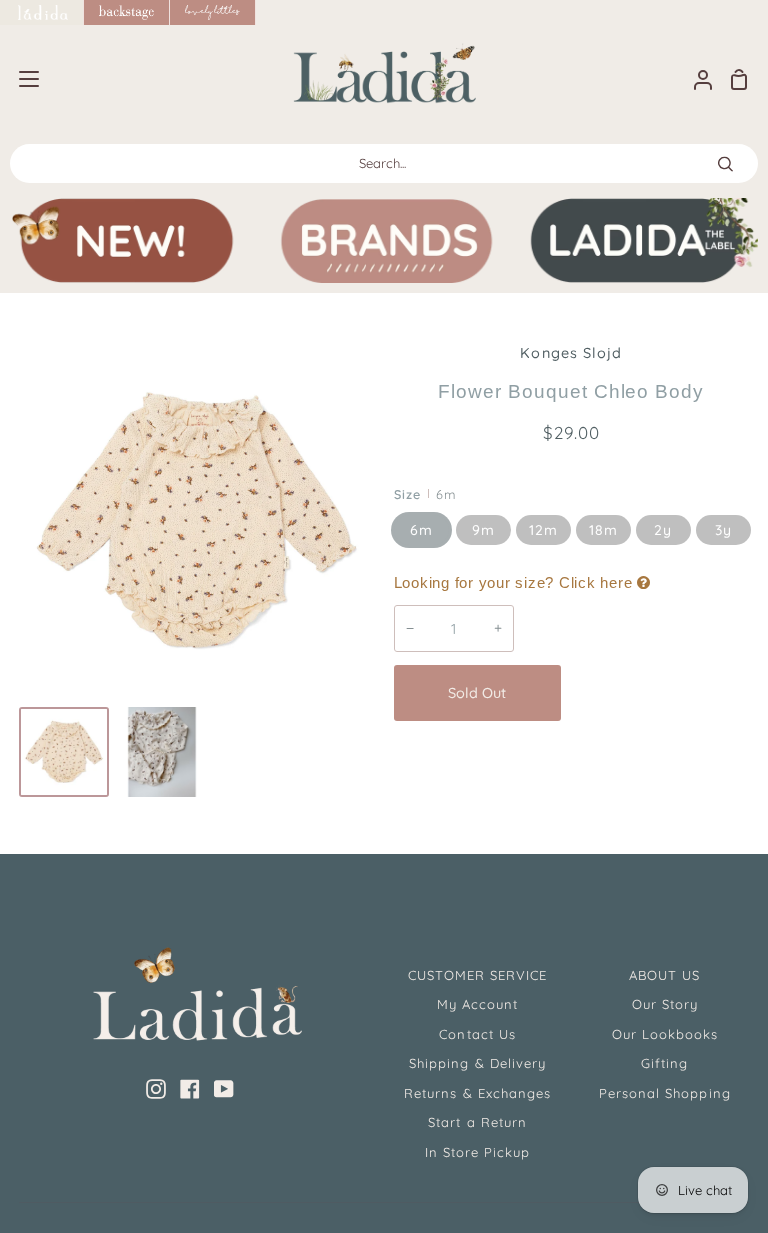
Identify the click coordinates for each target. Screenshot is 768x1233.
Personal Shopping (665, 1093)
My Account (477, 1004)
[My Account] (695, 79)
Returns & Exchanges (477, 1093)
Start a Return (477, 1122)
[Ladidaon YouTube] (224, 1089)
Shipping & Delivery (477, 1063)
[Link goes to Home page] (42, 12)
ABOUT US (664, 975)
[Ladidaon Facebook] (190, 1089)
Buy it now (660, 693)
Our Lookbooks (665, 1034)
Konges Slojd (570, 353)
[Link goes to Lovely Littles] (213, 12)
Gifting (664, 1063)
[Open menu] (20, 79)
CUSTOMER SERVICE (478, 975)
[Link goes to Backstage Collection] (127, 12)
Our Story (665, 1004)
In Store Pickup (478, 1152)
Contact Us (477, 1034)
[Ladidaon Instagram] (156, 1089)
